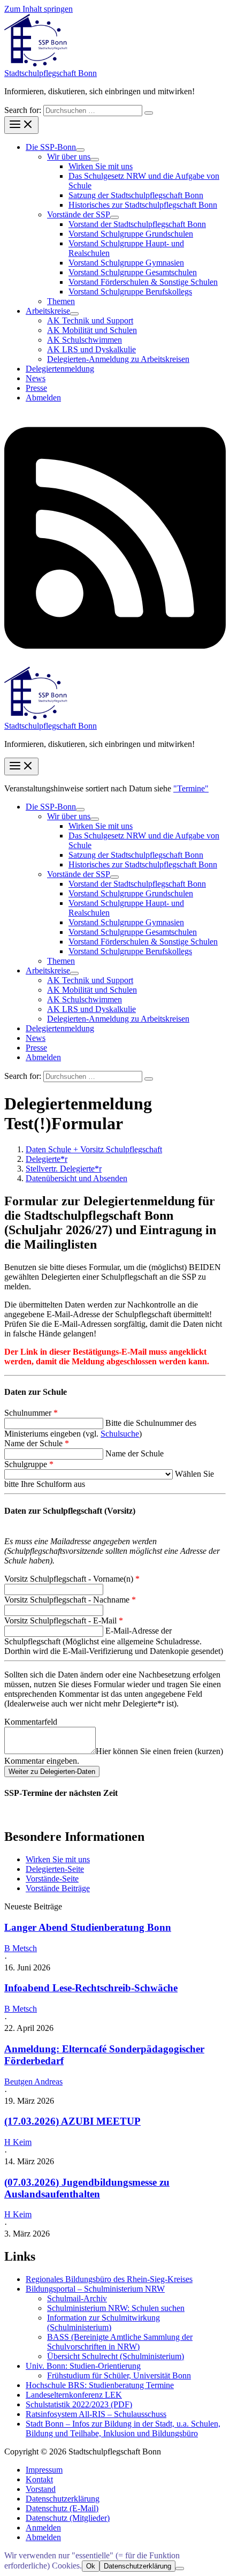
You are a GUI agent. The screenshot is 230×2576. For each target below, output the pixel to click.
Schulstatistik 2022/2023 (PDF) (79, 2404)
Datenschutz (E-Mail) (62, 2508)
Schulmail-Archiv (77, 2298)
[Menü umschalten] (80, 150)
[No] (180, 2569)
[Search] (149, 113)
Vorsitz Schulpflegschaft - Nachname (70, 1600)
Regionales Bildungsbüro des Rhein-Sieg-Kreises (109, 2279)
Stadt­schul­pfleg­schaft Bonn (51, 73)
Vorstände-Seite (52, 1879)
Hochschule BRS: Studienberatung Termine (100, 2385)
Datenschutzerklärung (63, 2499)
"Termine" (191, 788)
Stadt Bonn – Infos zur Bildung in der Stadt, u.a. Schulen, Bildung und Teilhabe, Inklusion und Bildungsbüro (123, 2428)
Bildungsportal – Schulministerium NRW (95, 2289)
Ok (91, 2566)
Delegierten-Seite (55, 1869)
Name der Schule (37, 1443)
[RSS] (115, 662)
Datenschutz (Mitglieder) (68, 2518)
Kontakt (39, 2479)
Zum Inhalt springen (39, 9)
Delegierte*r (47, 1159)
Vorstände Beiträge (58, 1888)
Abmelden (43, 2537)
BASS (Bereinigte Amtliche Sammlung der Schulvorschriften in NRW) (120, 2342)
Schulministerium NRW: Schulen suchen (116, 2308)
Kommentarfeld (31, 1722)
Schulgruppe (29, 1464)
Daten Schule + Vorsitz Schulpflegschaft (94, 1149)
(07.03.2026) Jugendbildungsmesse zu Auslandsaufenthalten (87, 2188)
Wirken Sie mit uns (58, 1859)
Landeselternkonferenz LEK (74, 2395)
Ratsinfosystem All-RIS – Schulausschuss (96, 2414)
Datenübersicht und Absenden (76, 1178)
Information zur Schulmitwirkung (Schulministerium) (103, 2322)
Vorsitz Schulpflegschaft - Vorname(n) (72, 1579)
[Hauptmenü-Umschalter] (21, 125)
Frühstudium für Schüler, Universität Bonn (119, 2375)
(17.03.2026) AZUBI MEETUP (72, 2121)
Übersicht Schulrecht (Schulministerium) (116, 2356)
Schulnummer (31, 1413)
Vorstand (41, 2489)
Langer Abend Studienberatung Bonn (88, 1927)
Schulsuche (120, 1434)
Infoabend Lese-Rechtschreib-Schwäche (91, 1988)
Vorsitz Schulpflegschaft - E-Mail (64, 1621)
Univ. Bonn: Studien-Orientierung (83, 2366)
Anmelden (43, 2528)
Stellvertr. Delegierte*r (64, 1169)
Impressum (44, 2470)
